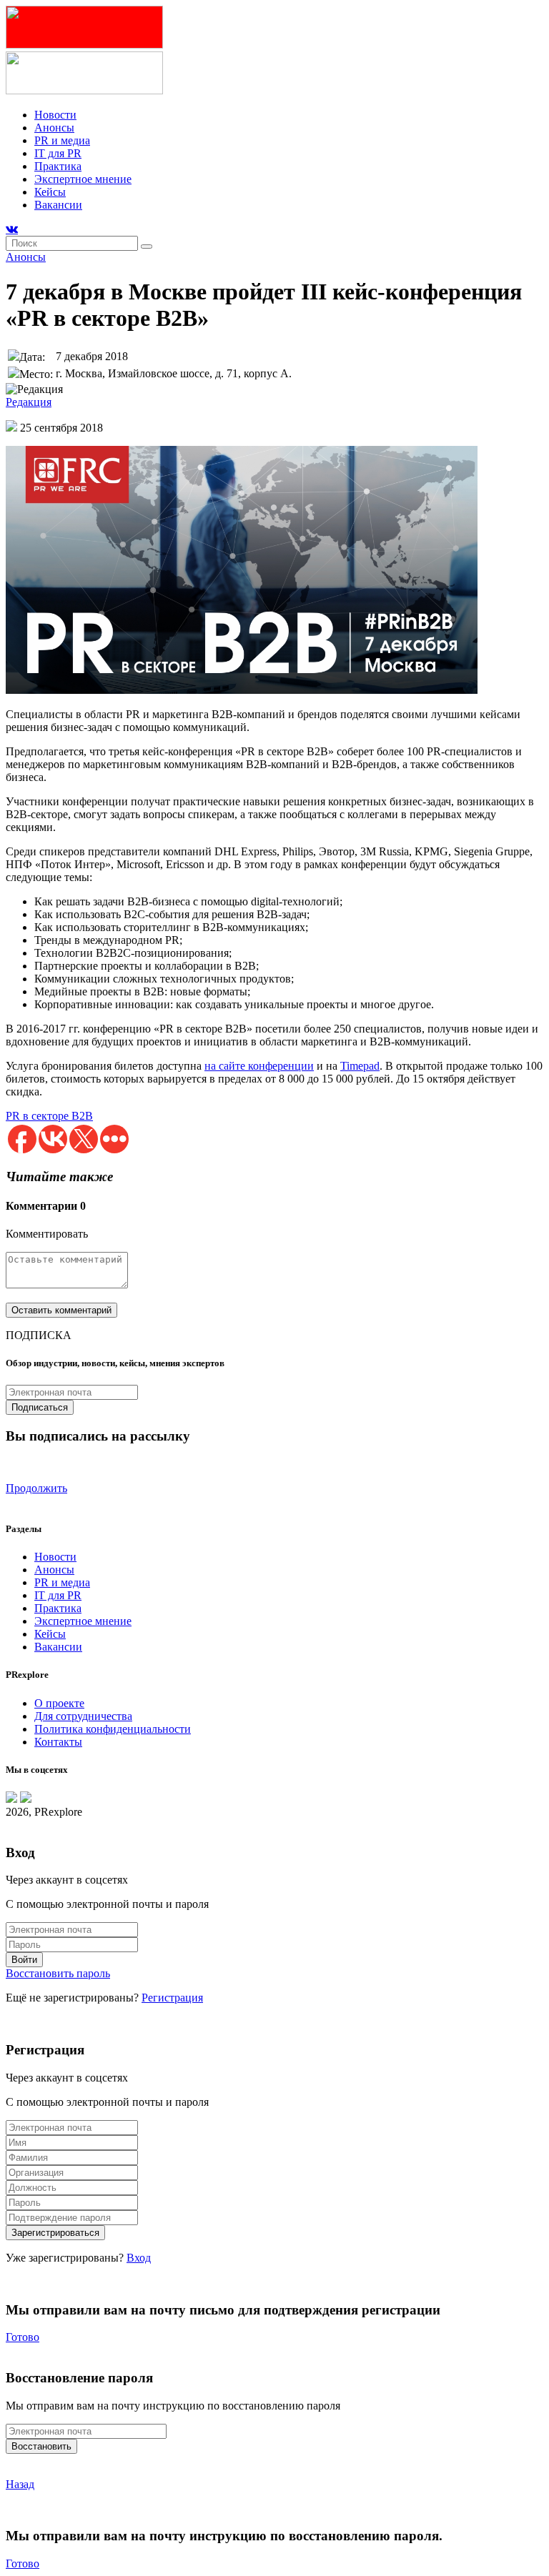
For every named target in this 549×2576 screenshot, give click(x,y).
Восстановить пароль (58, 1973)
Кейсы (50, 192)
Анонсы (54, 128)
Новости (55, 115)
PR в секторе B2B (49, 1116)
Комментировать (47, 1234)
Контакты (58, 1742)
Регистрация (172, 1998)
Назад (20, 2484)
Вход (139, 2258)
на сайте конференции (259, 1066)
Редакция (29, 402)
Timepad (360, 1066)
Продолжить (36, 1488)
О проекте (59, 1703)
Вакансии (58, 205)
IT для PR (58, 153)
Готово (23, 2337)
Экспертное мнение (83, 179)
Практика (58, 166)
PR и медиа (62, 140)
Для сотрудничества (83, 1716)
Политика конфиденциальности (113, 1729)
